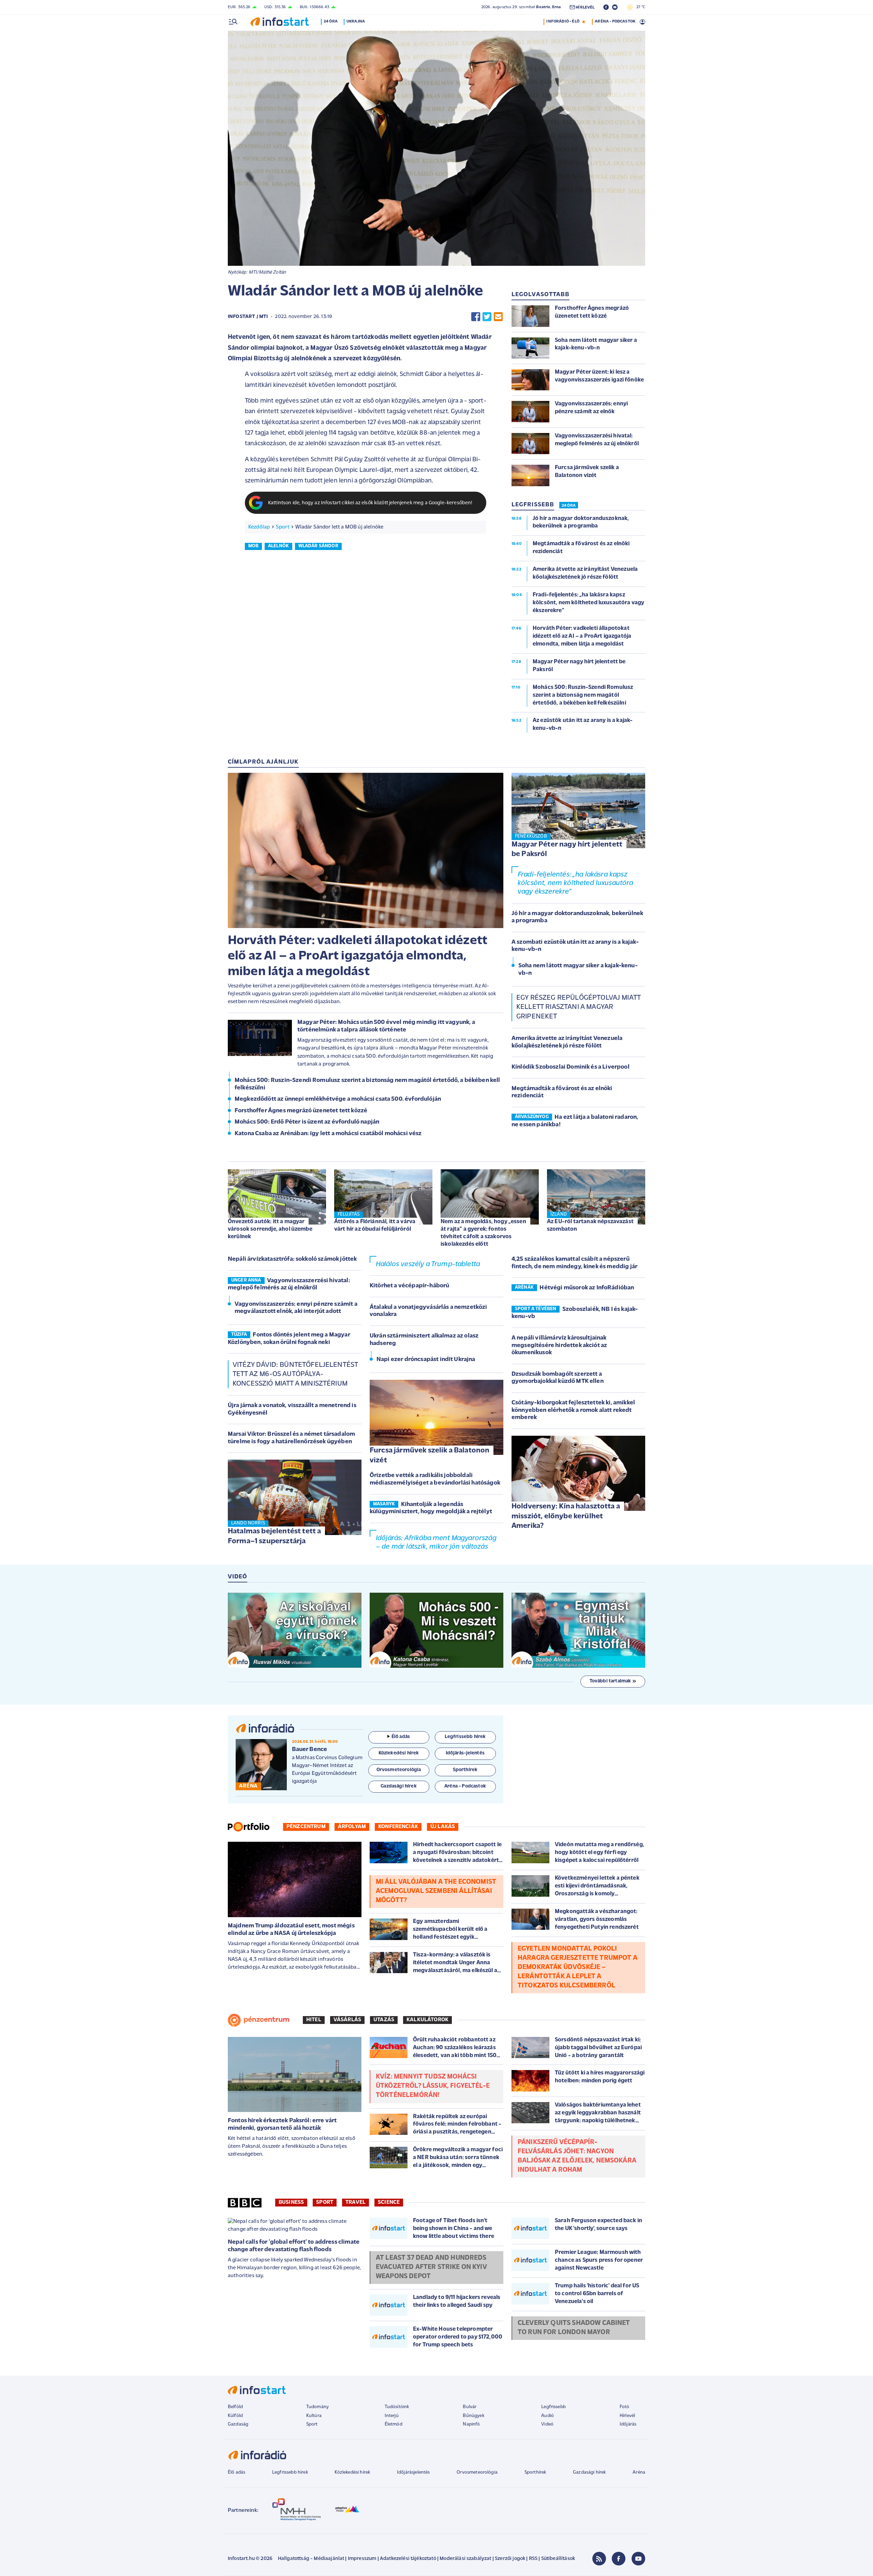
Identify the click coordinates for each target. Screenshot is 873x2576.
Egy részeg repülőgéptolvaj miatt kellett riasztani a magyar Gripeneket (578, 1007)
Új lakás (443, 1827)
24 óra (331, 21)
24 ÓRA (569, 506)
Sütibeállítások (558, 2559)
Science (389, 2202)
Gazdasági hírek (589, 2472)
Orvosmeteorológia (477, 2472)
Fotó (625, 2407)
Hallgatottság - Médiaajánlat (311, 2559)
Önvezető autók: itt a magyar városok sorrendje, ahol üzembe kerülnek (270, 1229)
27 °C (639, 7)
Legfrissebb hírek (290, 2472)
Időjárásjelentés (413, 2472)
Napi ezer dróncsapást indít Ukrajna (426, 1360)
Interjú (392, 2416)
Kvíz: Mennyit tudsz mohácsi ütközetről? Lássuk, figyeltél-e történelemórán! (433, 2086)
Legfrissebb (553, 2407)
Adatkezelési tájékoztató (408, 2559)
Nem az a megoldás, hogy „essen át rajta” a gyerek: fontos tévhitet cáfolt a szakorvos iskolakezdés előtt (483, 1233)
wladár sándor (318, 546)
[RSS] (599, 2559)
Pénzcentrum (306, 1827)
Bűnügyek (473, 2416)
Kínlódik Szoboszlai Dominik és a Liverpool (571, 1067)
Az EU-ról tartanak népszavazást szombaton (590, 1225)
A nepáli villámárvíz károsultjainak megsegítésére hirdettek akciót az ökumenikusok (559, 1345)
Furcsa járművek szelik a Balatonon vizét (430, 1456)
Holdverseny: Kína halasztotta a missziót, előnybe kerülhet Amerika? (566, 1516)
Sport (283, 527)
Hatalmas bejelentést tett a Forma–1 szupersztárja (274, 1536)
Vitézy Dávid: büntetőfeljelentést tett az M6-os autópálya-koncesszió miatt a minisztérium (295, 1374)
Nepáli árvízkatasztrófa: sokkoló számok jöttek (292, 1259)
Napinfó (471, 2424)
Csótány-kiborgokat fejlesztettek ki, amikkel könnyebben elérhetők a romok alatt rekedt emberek (573, 1410)
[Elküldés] (498, 317)
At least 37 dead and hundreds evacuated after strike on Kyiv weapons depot (431, 2267)
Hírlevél (627, 2416)
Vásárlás (347, 2020)
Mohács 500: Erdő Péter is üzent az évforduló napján (307, 1122)
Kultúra (314, 2416)
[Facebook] (619, 2559)
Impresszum (362, 2559)
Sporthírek (535, 2472)
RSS (533, 2559)
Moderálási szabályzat (465, 2559)
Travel (356, 2202)
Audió (548, 2416)
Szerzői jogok (510, 2559)
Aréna (639, 2472)
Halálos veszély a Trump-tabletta (428, 1264)
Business (291, 2202)
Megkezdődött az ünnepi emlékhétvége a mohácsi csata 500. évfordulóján (338, 1099)
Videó (547, 2424)
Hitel (314, 2020)
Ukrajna (356, 21)
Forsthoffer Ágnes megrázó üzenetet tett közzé (301, 1111)
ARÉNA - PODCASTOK (615, 21)
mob (253, 546)
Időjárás (628, 2424)
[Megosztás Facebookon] (476, 317)
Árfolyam (352, 1827)
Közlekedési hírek (352, 2472)
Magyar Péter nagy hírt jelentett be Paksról (567, 850)
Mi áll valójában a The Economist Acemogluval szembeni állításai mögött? (436, 1891)
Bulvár (470, 2407)
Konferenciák (398, 1827)
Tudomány (317, 2407)
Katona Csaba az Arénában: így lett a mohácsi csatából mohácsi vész (328, 1134)
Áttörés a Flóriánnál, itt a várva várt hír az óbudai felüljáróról (375, 1225)
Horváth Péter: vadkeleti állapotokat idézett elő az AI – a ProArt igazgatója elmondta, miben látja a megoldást (358, 956)
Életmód (394, 2424)
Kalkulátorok (427, 2020)
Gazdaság (238, 2424)
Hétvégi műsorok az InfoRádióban (587, 1288)
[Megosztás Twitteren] (487, 317)
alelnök (278, 546)
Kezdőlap (259, 527)
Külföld (235, 2416)
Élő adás (401, 1737)
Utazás (384, 2020)
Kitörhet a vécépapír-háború (409, 1286)
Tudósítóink (397, 2407)
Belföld (235, 2407)
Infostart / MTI (248, 317)
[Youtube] (638, 2559)
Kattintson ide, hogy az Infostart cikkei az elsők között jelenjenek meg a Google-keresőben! (370, 503)
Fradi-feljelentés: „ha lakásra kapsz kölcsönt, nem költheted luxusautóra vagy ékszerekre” (575, 883)
